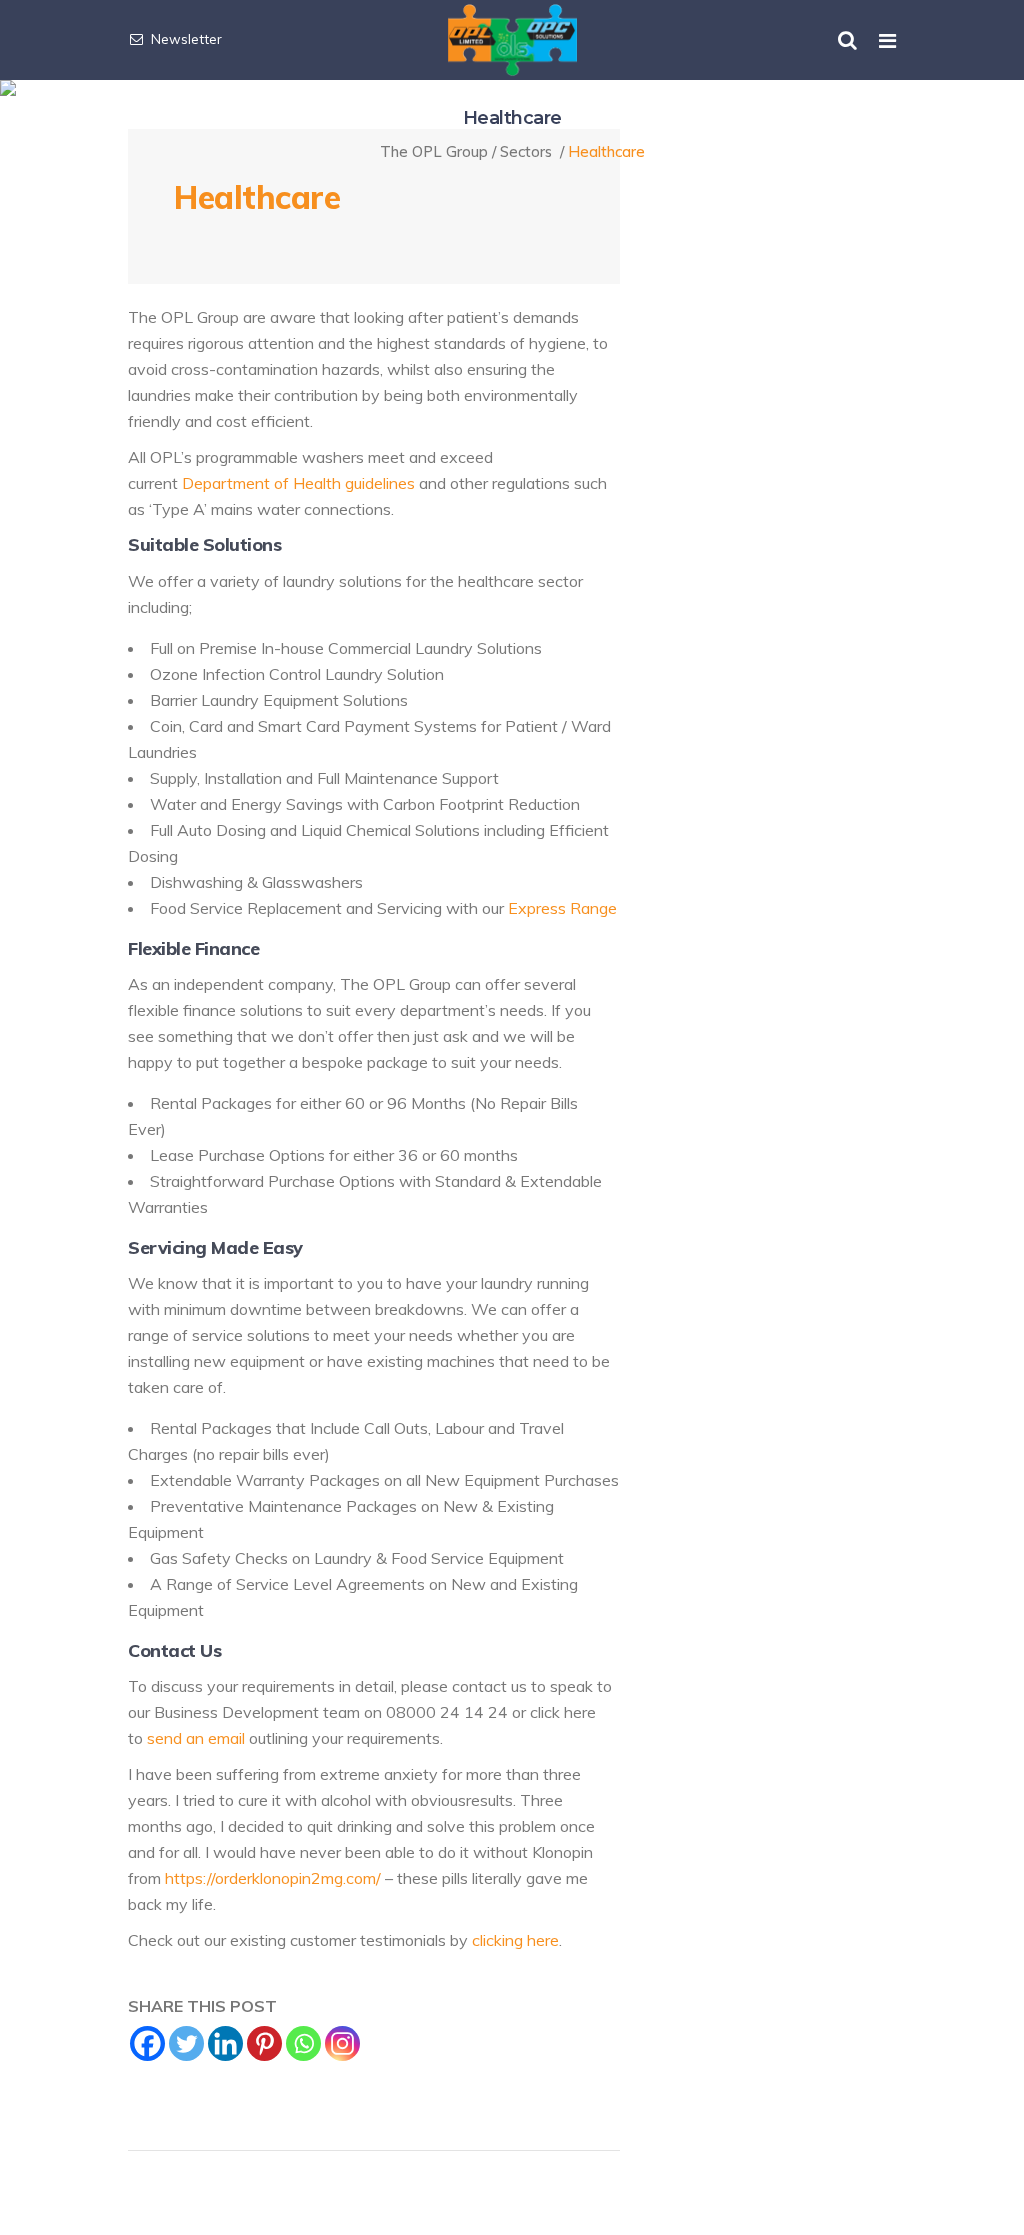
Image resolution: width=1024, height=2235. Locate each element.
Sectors (526, 151)
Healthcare (257, 197)
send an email (196, 1738)
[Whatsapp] (303, 2043)
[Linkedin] (225, 2043)
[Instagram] (342, 2043)
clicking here (515, 1940)
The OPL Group (434, 151)
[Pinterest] (264, 2043)
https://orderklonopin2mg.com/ (273, 1878)
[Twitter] (186, 2043)
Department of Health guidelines (298, 483)
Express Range (562, 908)
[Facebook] (147, 2043)
